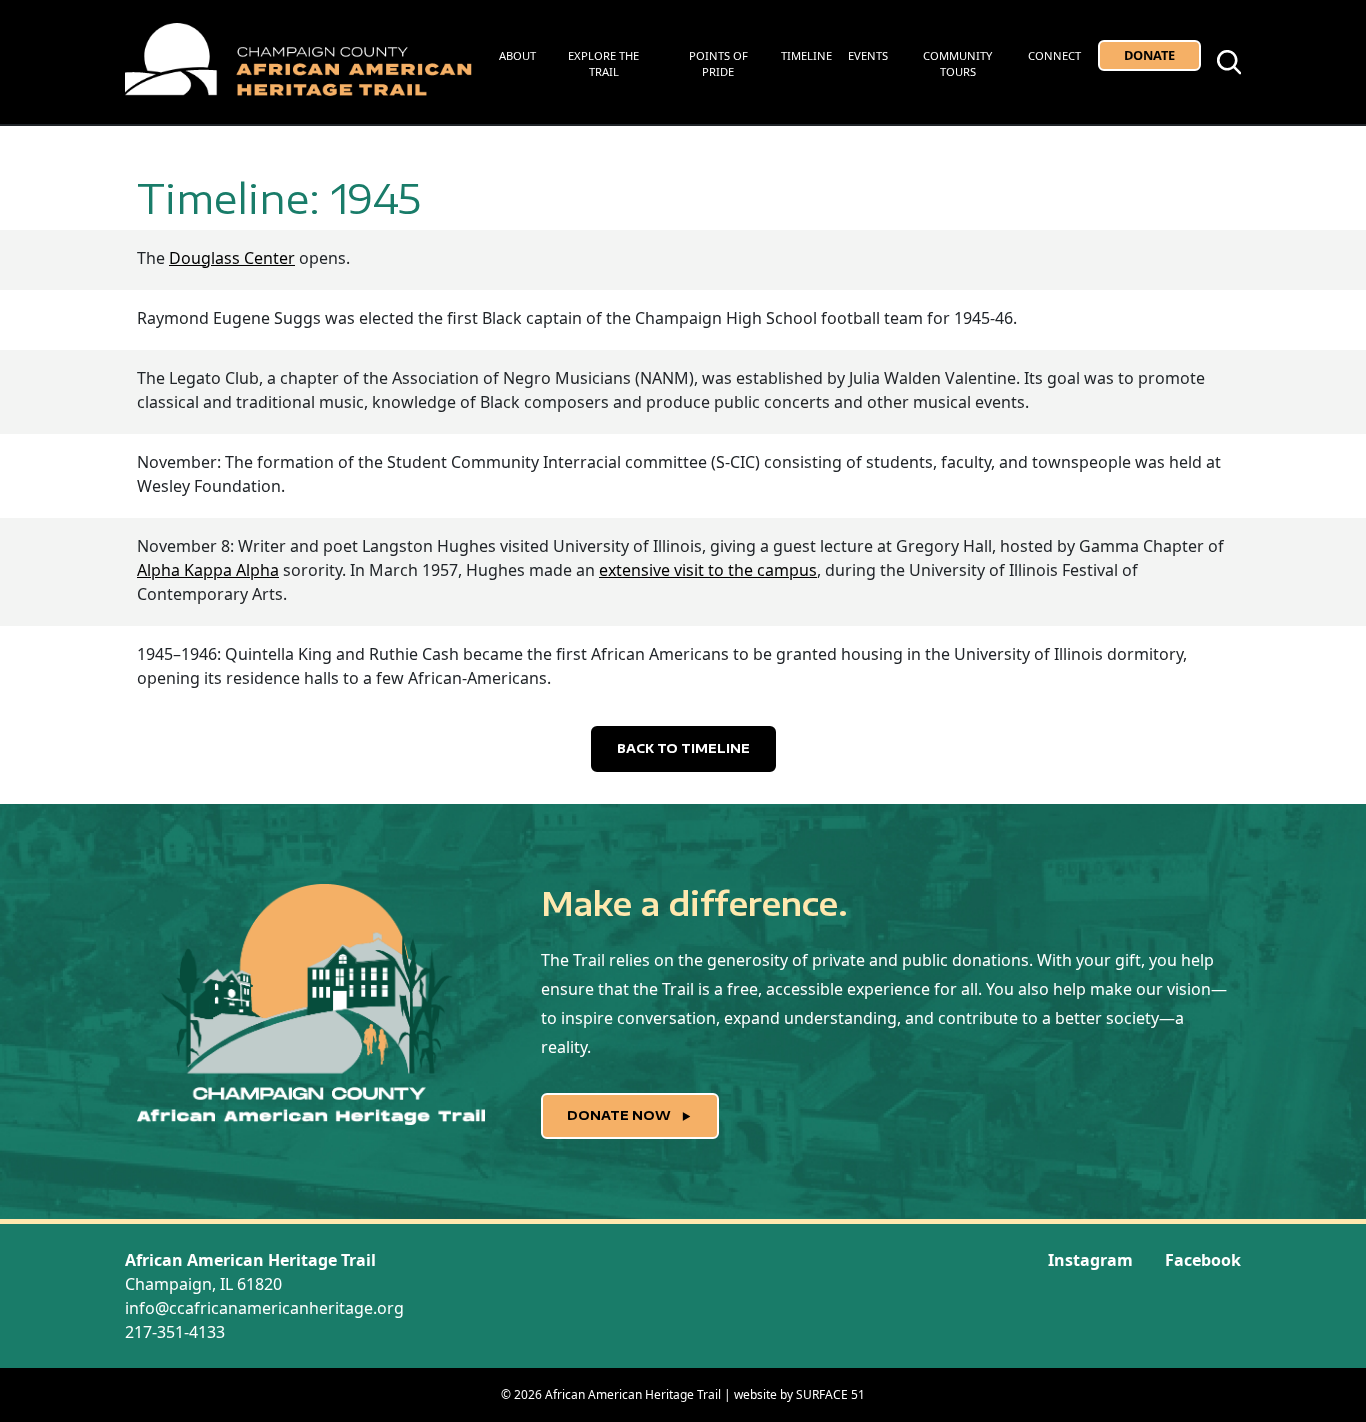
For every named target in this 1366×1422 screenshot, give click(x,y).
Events (868, 55)
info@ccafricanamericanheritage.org (264, 1308)
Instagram (1090, 1260)
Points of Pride (718, 64)
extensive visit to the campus (708, 570)
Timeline (806, 55)
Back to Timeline (683, 748)
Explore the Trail (603, 64)
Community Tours (957, 64)
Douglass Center (232, 258)
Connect (1054, 55)
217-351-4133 (175, 1332)
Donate (1149, 55)
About (517, 55)
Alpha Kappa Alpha (208, 570)
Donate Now (620, 1115)
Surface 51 (830, 1394)
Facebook (1203, 1260)
